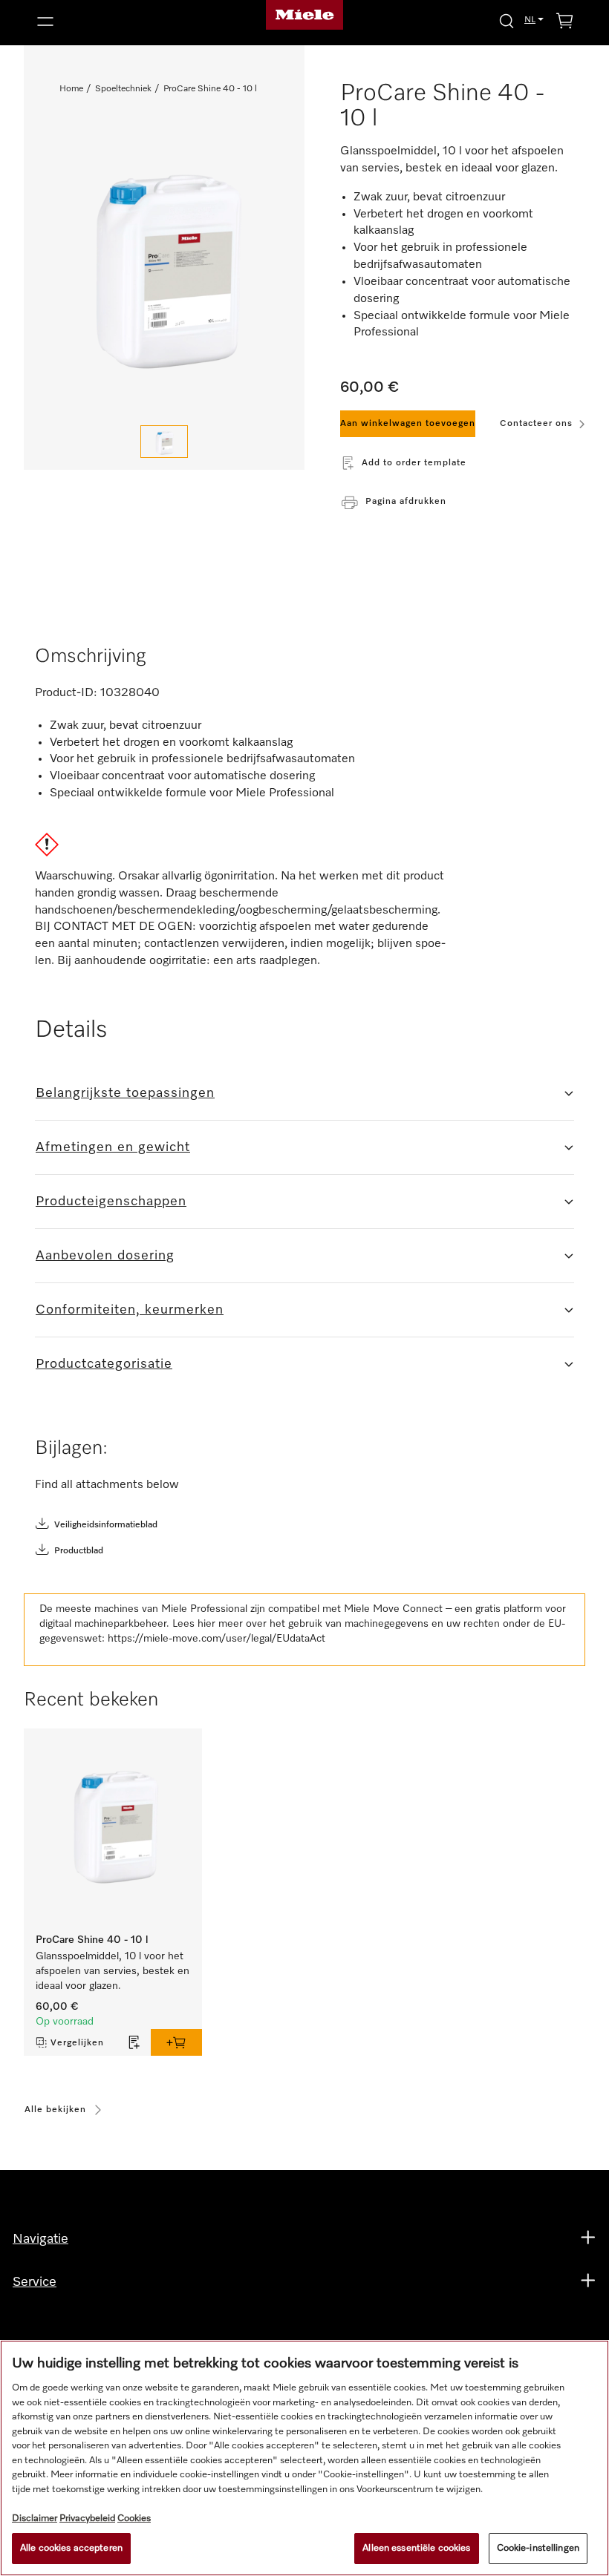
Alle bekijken (55, 2110)
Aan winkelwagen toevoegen (408, 424)
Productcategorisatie (104, 1364)
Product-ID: (66, 693)
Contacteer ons (536, 424)
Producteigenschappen (111, 1202)
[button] (117, 22)
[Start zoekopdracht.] (507, 20)
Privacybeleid (87, 2518)
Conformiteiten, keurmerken (130, 1310)
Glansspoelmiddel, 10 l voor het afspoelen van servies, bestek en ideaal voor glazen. (113, 1971)
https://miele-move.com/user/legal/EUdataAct (216, 1639)
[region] (304, 2458)
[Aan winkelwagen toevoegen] (176, 2042)
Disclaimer (35, 2518)
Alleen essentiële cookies (416, 2548)
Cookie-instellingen (538, 2548)
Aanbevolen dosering (105, 1256)
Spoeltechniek (123, 89)
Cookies (134, 2518)
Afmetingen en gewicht (113, 1147)
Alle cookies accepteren (71, 2548)
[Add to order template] (134, 2042)
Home (71, 89)
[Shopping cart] (564, 23)
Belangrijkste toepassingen (125, 1093)
